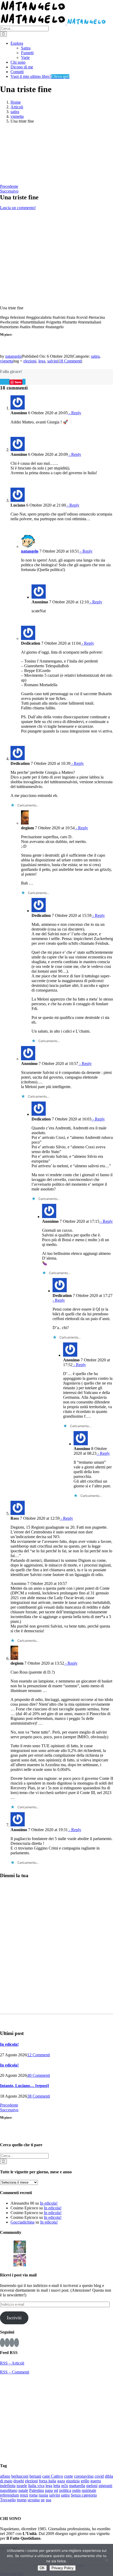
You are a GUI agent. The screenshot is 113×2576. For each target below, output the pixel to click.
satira (95, 356)
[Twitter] (12, 2343)
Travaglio (8, 2500)
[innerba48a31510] (6, 2260)
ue (43, 2500)
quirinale (89, 2490)
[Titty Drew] (20, 2260)
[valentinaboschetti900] (100, 2246)
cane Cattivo (53, 2476)
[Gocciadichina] (20, 2246)
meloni (92, 2486)
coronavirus (84, 2476)
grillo (85, 2481)
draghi (19, 2481)
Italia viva (36, 2486)
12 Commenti (39, 2055)
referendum (9, 2495)
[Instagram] (7, 2343)
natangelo (13, 356)
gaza (61, 2481)
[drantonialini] (33, 2246)
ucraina (34, 2500)
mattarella (77, 2486)
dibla (109, 2476)
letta (57, 2486)
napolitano (9, 2490)
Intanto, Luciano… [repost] (24, 2086)
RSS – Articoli (12, 2363)
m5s (65, 2486)
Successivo (9, 191)
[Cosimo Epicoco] (73, 2246)
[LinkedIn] (6, 382)
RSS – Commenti (15, 2372)
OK (42, 2568)
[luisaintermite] (60, 2246)
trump (22, 2500)
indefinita (8, 2486)
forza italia (48, 2481)
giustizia (73, 2481)
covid (99, 2476)
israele (22, 2486)
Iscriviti (14, 2318)
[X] (2, 382)
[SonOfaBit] (87, 2246)
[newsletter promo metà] (27, 182)
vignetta (7, 361)
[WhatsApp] (7, 382)
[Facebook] (1, 382)
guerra (96, 2481)
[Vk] (23, 382)
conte (69, 2476)
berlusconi (20, 2476)
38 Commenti (39, 2096)
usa (48, 2500)
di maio (6, 2481)
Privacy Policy (63, 2568)
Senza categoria (84, 2495)
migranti (105, 2486)
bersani (35, 2476)
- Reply (75, 413)
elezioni (30, 361)
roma (33, 2495)
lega (42, 361)
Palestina (37, 2490)
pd (56, 2490)
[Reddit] (4, 382)
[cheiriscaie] (47, 2246)
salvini (53, 361)
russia (43, 2495)
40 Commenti (39, 2075)
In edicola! (9, 2044)
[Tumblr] (9, 382)
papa (49, 2490)
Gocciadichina (22, 2222)
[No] (106, 2560)
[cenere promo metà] (27, 153)
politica (65, 2490)
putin (76, 2490)
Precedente (9, 186)
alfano (5, 2476)
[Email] (25, 382)
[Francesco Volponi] (6, 2246)
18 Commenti (70, 361)
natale (23, 2490)
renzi (24, 2495)
